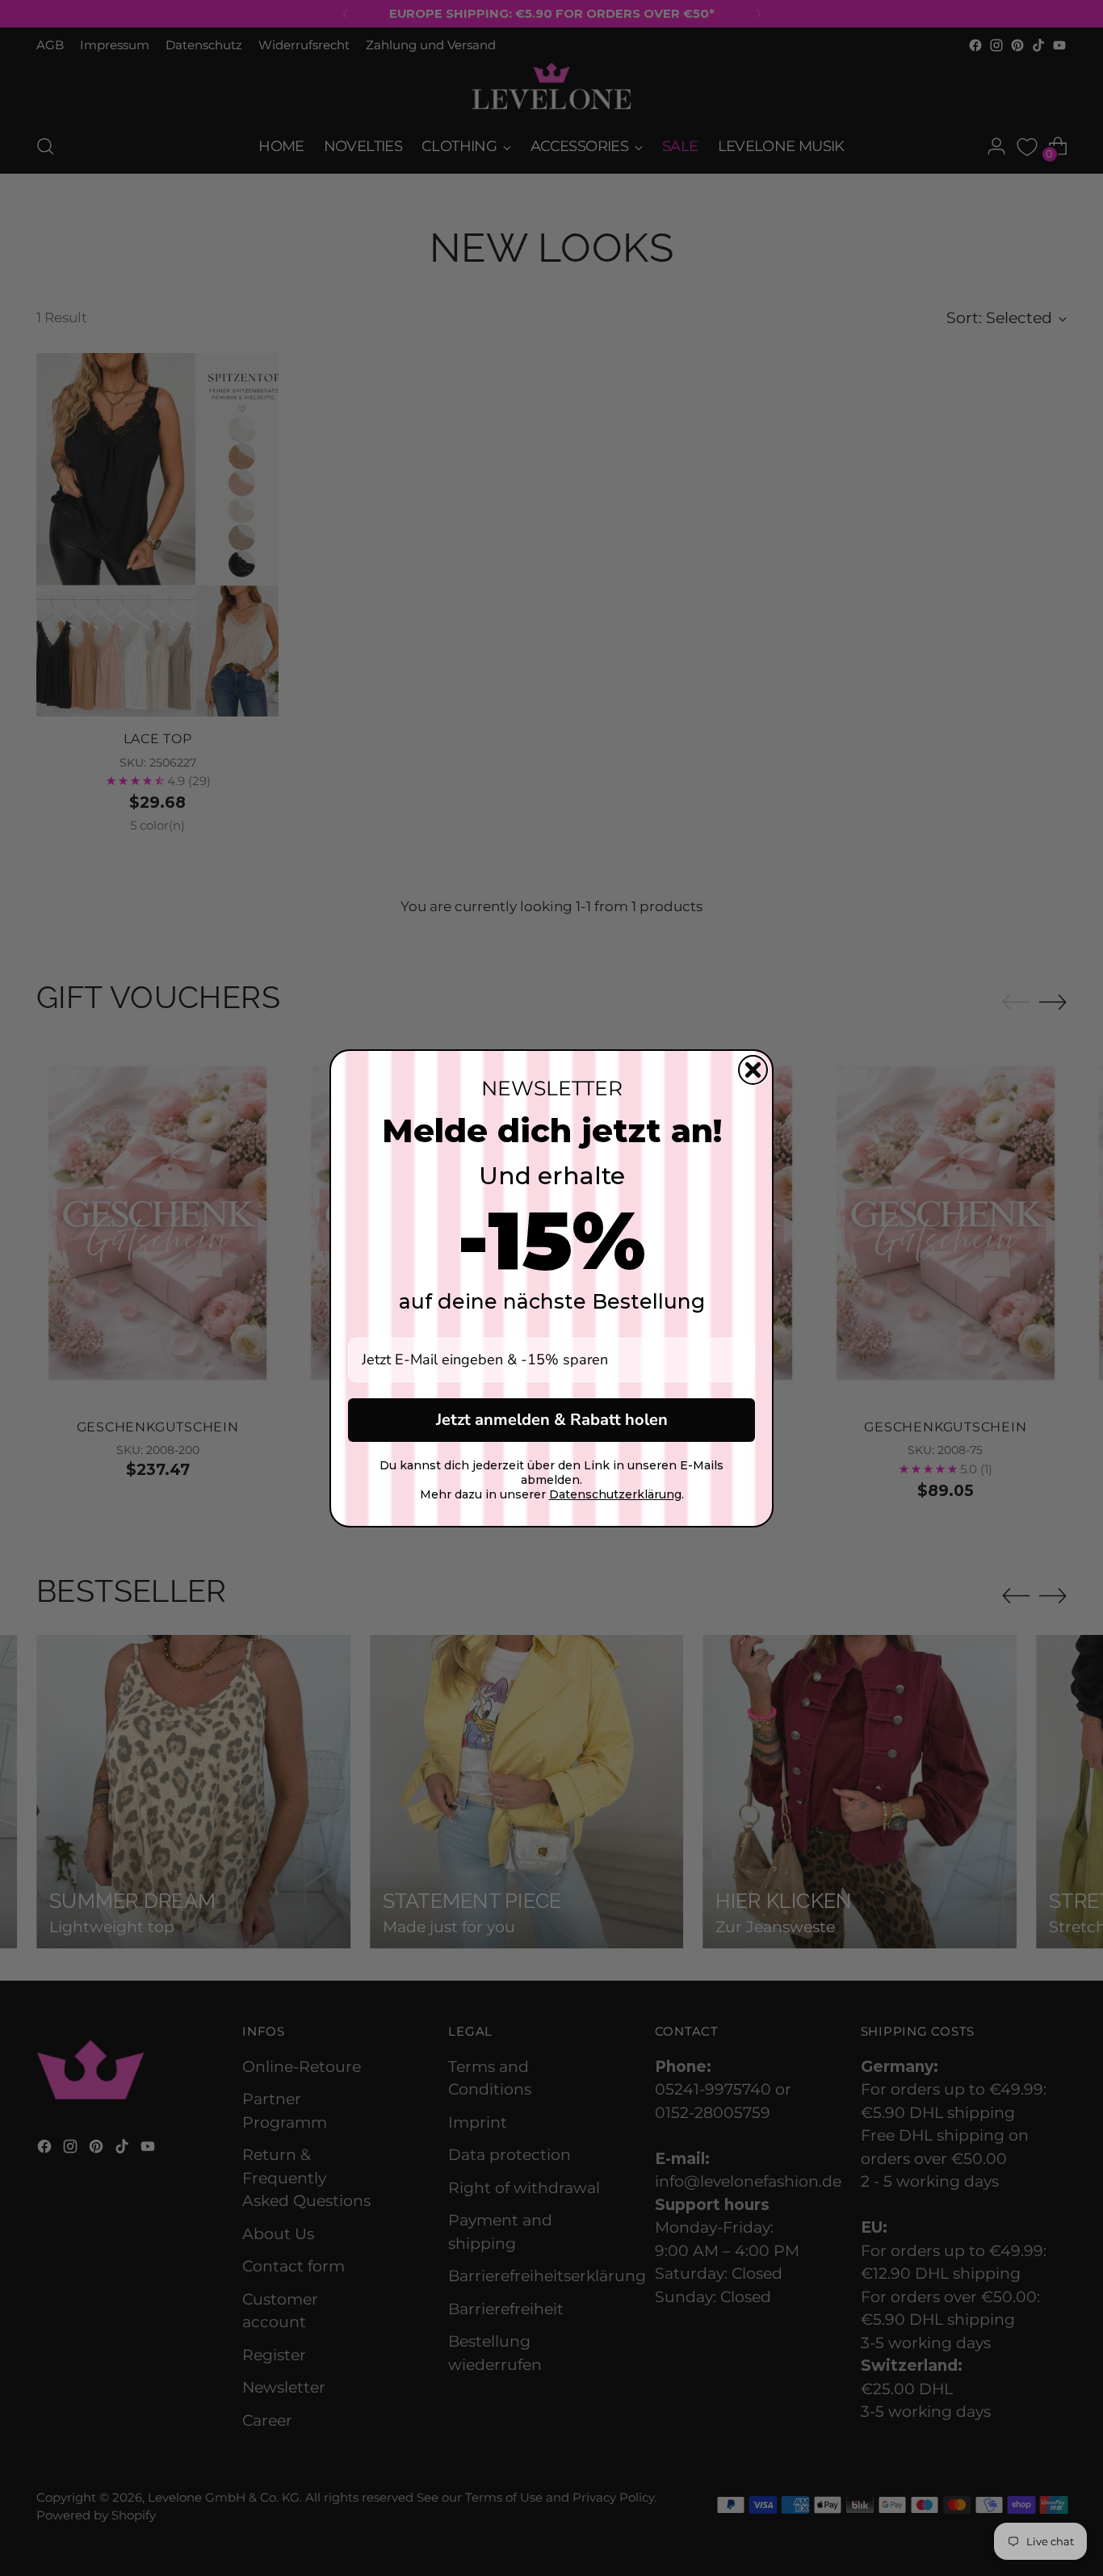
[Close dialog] (753, 1070)
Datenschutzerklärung (615, 1494)
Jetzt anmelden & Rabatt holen (552, 1420)
